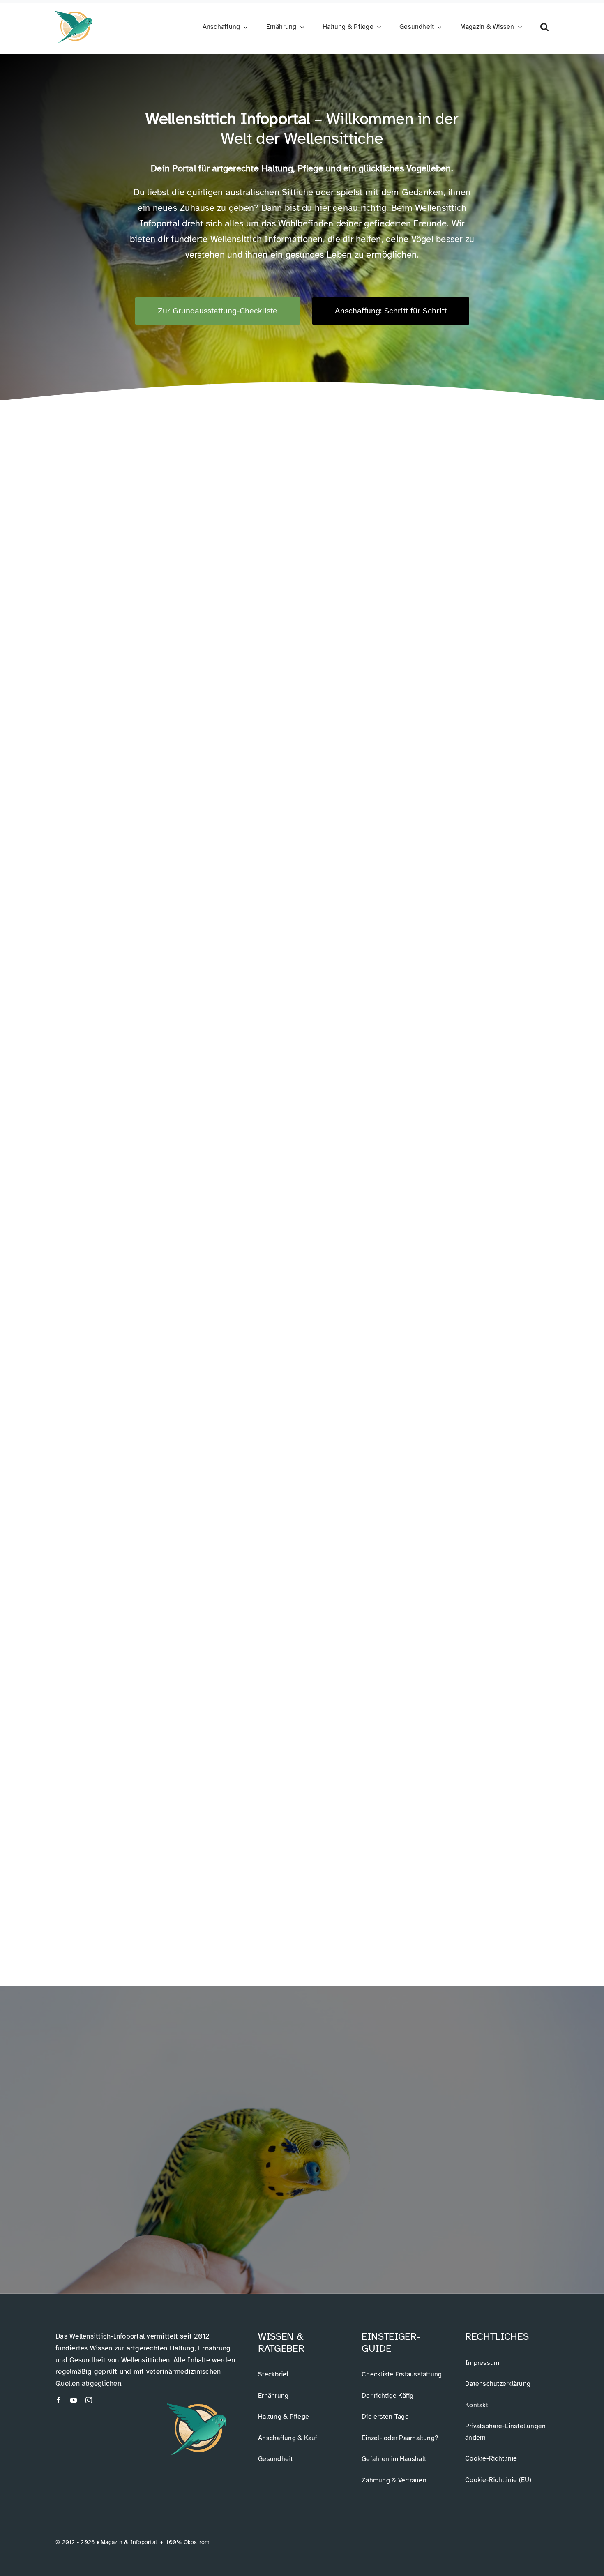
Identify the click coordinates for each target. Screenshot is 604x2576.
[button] (544, 27)
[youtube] (74, 2400)
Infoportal (144, 2542)
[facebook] (59, 2400)
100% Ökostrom (188, 2542)
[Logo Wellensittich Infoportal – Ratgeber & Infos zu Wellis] (74, 14)
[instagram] (89, 2400)
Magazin (112, 2542)
